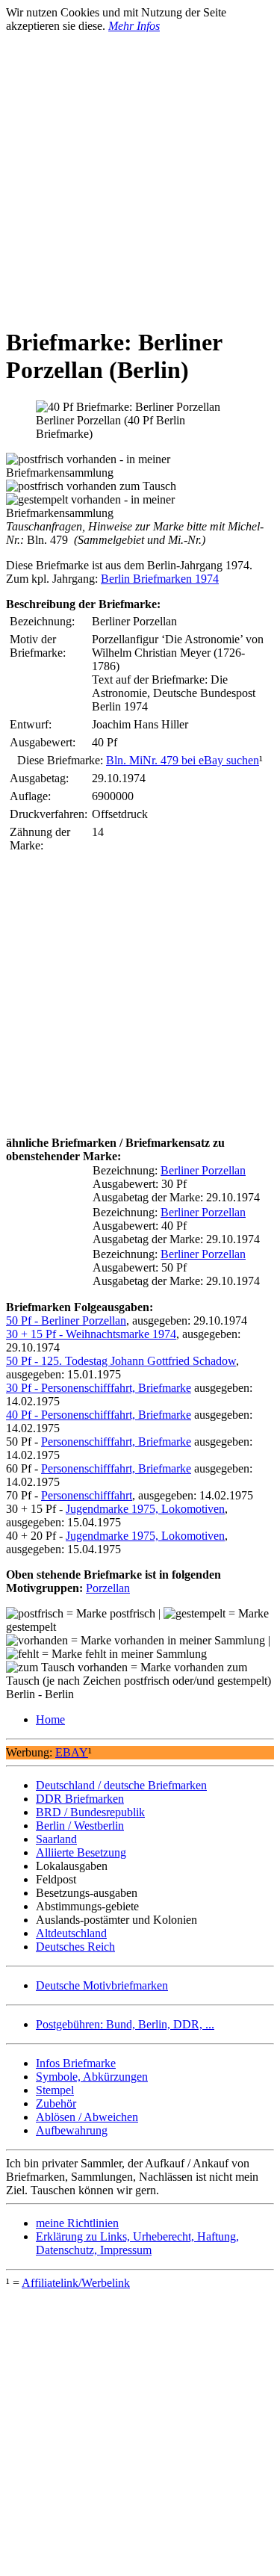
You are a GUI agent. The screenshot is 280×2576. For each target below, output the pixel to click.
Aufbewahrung (72, 2130)
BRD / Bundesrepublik (90, 1812)
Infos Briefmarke (76, 2063)
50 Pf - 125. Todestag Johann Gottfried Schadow (121, 1361)
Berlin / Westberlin (80, 1826)
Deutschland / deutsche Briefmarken (121, 1785)
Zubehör (56, 2103)
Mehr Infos (134, 26)
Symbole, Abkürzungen (92, 2077)
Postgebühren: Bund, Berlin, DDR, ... (125, 2024)
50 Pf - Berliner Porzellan (66, 1320)
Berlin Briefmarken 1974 (160, 579)
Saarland (56, 1839)
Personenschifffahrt (87, 1495)
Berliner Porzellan (203, 1170)
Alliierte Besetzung (81, 1852)
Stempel (55, 2090)
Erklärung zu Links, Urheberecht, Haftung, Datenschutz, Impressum (137, 2243)
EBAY (72, 1752)
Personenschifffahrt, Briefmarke (116, 1442)
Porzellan (108, 1588)
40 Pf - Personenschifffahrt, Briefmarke (99, 1415)
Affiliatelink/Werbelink (76, 2283)
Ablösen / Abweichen (87, 2117)
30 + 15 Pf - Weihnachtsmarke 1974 (91, 1334)
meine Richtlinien (77, 2223)
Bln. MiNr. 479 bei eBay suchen (183, 760)
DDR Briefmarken (80, 1799)
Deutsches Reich (75, 1947)
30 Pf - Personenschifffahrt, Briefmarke (99, 1388)
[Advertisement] (140, 173)
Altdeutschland (71, 1933)
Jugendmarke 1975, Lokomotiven (145, 1509)
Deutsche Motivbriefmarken (102, 1985)
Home (50, 1719)
